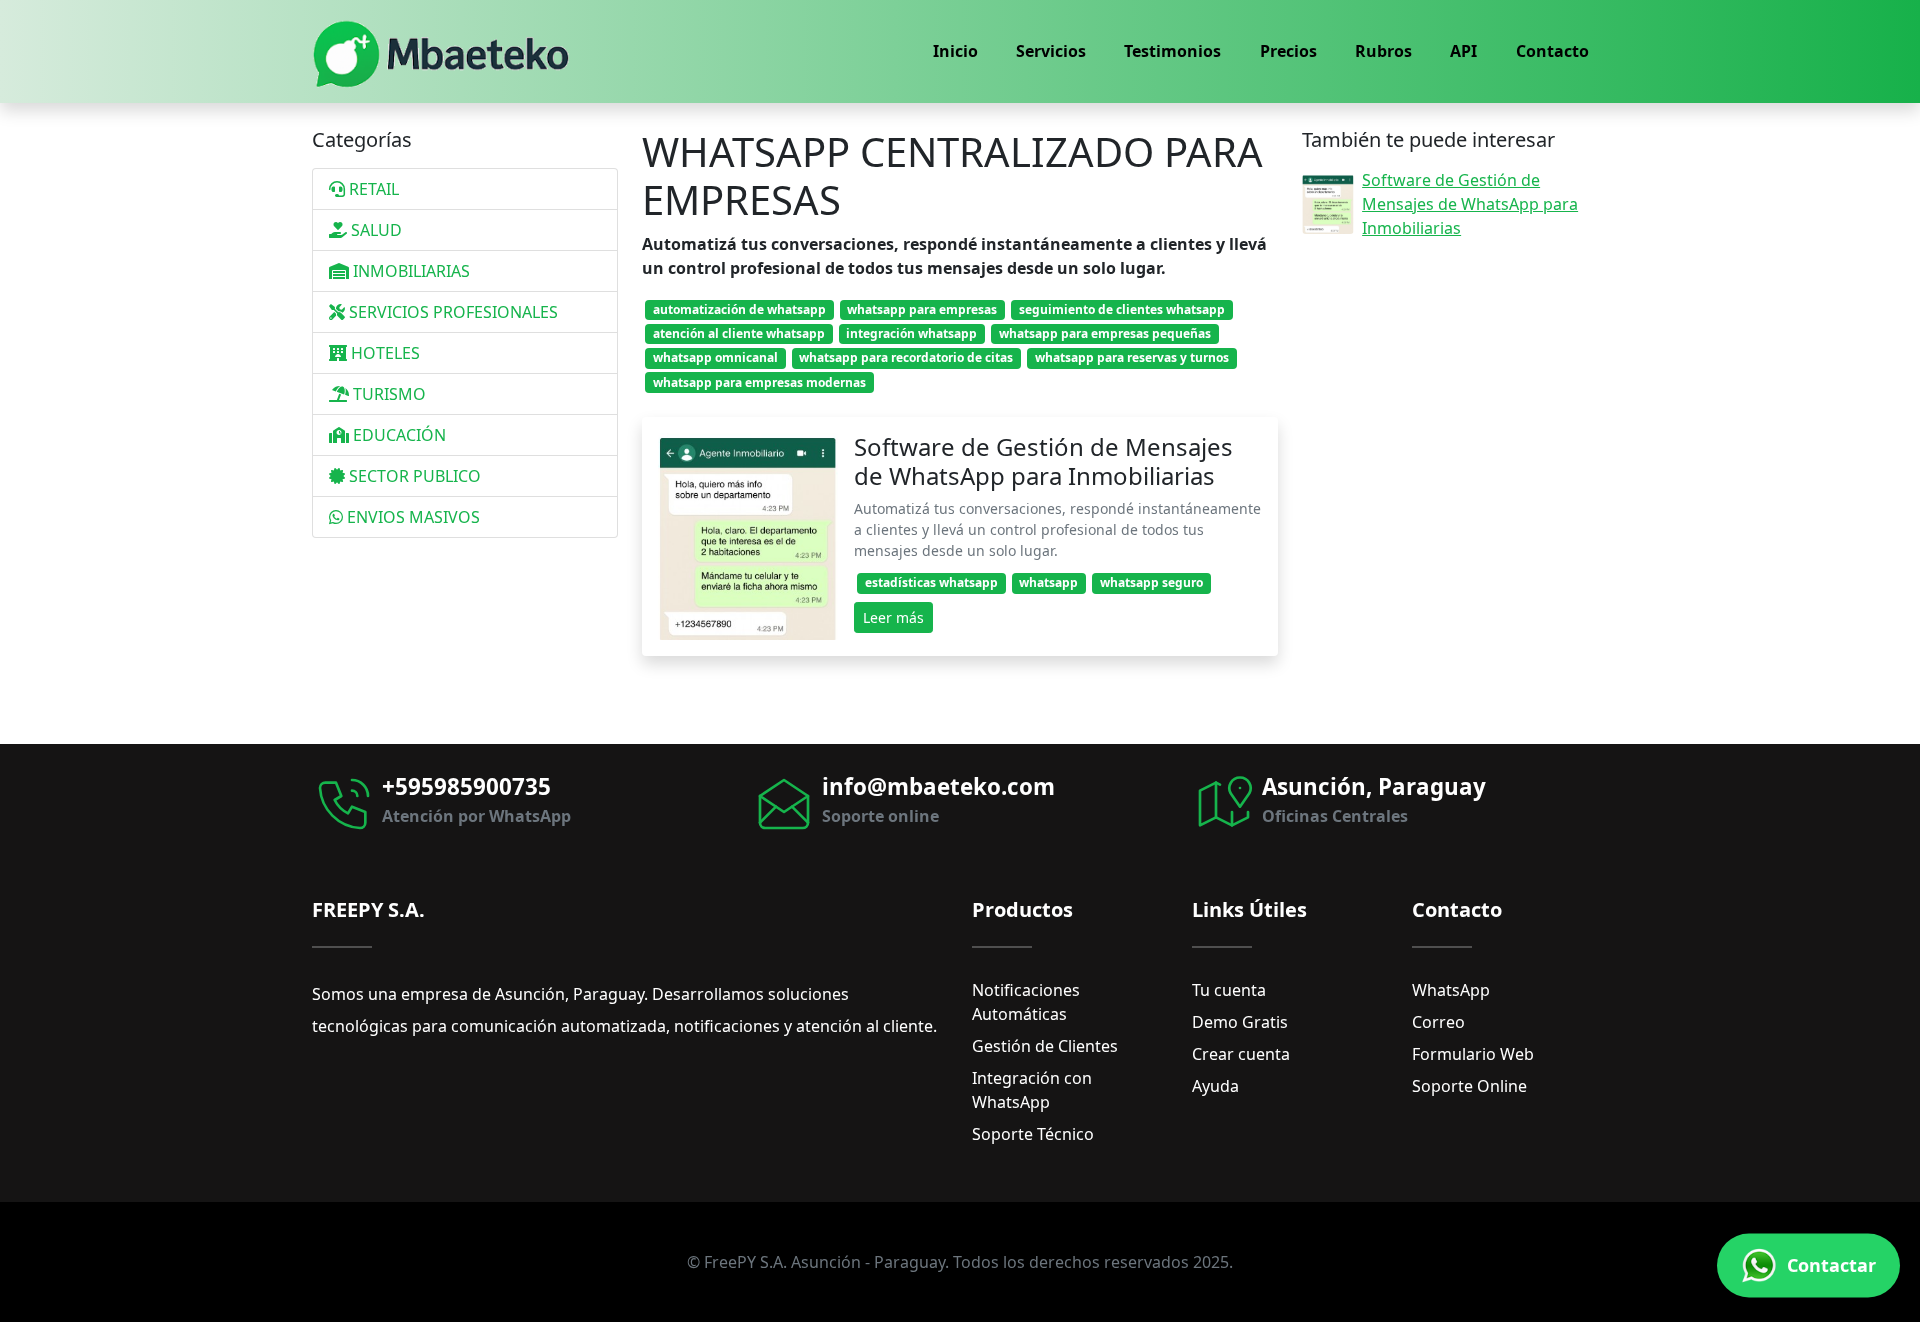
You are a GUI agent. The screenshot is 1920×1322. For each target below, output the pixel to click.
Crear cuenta (1241, 1054)
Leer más (893, 617)
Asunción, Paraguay (1374, 786)
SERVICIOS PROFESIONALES (451, 312)
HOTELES (383, 353)
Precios (1288, 51)
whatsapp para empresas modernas (759, 382)
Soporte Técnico (1033, 1134)
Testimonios (1172, 51)
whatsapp (1048, 582)
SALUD (374, 230)
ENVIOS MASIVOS (411, 517)
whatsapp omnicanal (715, 357)
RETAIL (372, 189)
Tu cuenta (1229, 990)
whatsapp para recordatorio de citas (906, 357)
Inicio (955, 51)
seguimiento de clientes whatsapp (1122, 309)
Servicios (1051, 51)
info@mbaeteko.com (938, 786)
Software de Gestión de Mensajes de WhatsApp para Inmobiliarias (1043, 461)
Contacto (1552, 51)
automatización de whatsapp (739, 309)
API (1463, 51)
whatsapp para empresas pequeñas (1105, 333)
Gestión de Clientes (1045, 1046)
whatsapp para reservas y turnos (1132, 357)
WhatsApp (1451, 990)
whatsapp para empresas (922, 309)
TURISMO (387, 394)
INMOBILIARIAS (409, 271)
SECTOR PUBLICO (413, 476)
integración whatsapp (911, 333)
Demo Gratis (1240, 1022)
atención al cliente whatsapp (739, 333)
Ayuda (1215, 1086)
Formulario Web (1473, 1054)
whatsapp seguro (1151, 582)
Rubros (1383, 51)
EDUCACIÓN (397, 435)
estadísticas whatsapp (931, 582)
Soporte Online (1469, 1086)
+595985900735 (466, 786)
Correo (1438, 1022)
